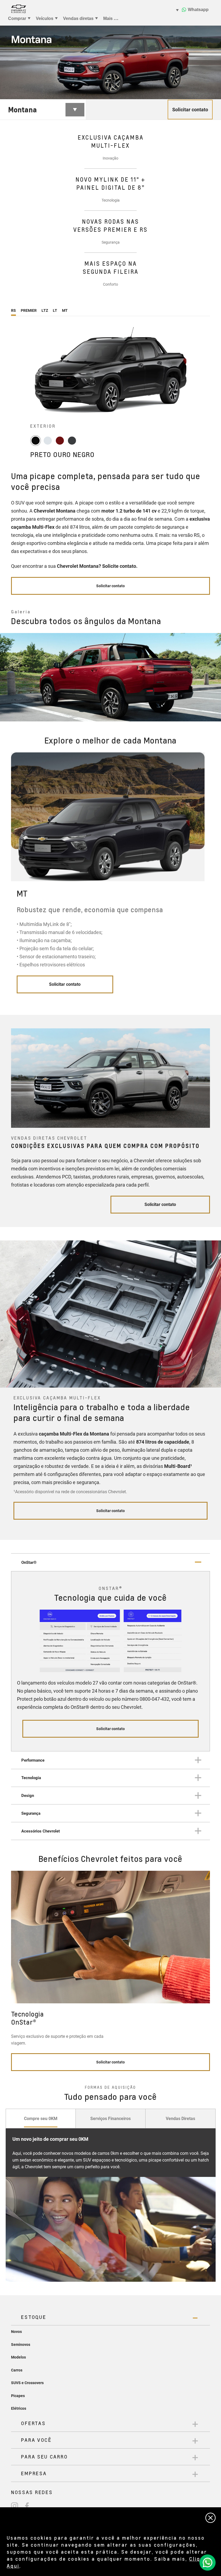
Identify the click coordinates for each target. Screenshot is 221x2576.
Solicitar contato (65, 984)
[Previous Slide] (8, 677)
